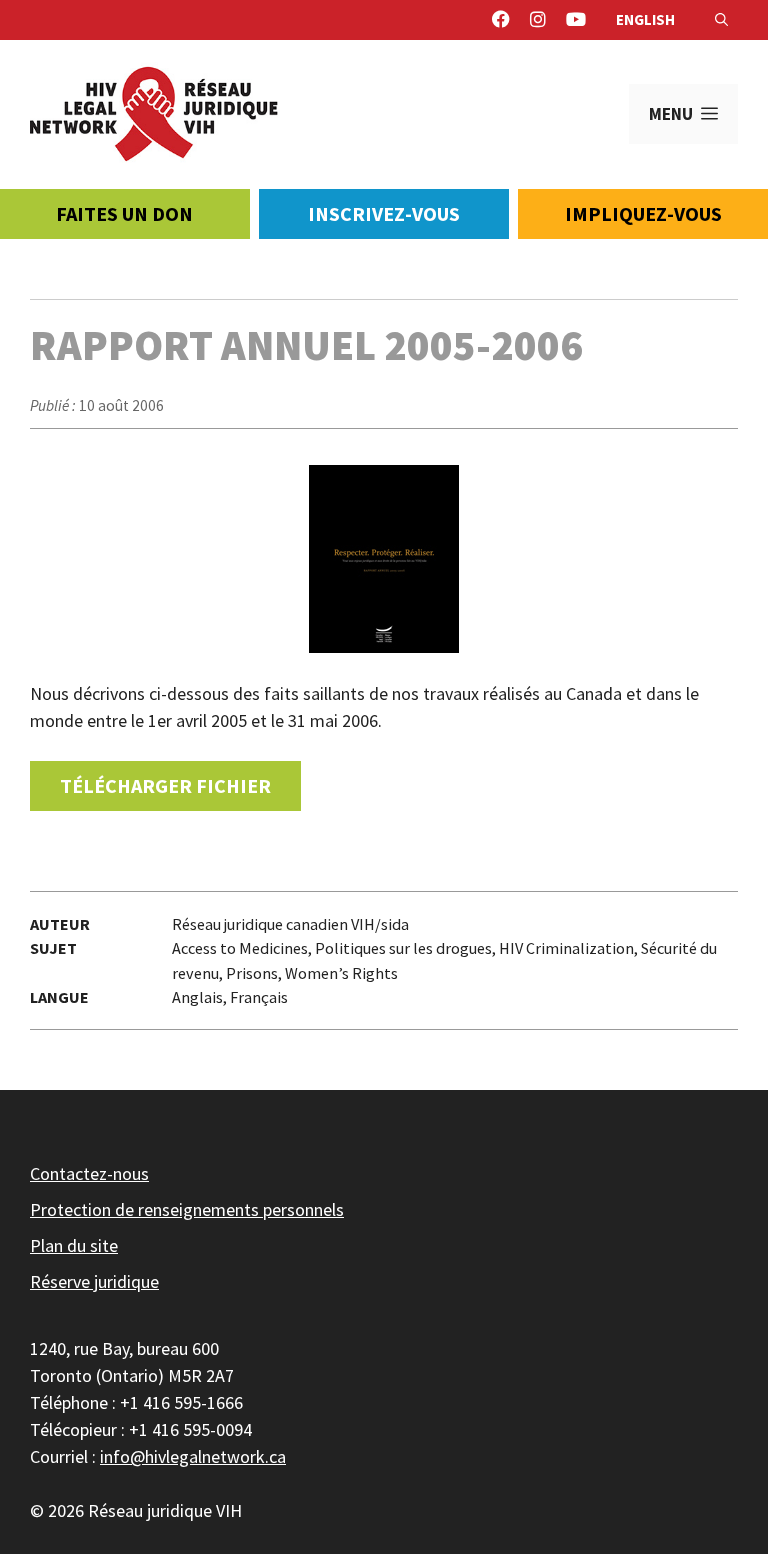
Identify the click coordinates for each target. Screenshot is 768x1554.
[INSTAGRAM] (538, 20)
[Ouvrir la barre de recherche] (721, 20)
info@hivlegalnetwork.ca (193, 1456)
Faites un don (124, 213)
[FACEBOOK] (501, 20)
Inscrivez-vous (384, 213)
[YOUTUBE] (576, 20)
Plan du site (74, 1245)
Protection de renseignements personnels (187, 1209)
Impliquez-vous (643, 213)
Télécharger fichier (165, 785)
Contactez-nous (89, 1173)
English (645, 19)
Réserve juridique (94, 1281)
